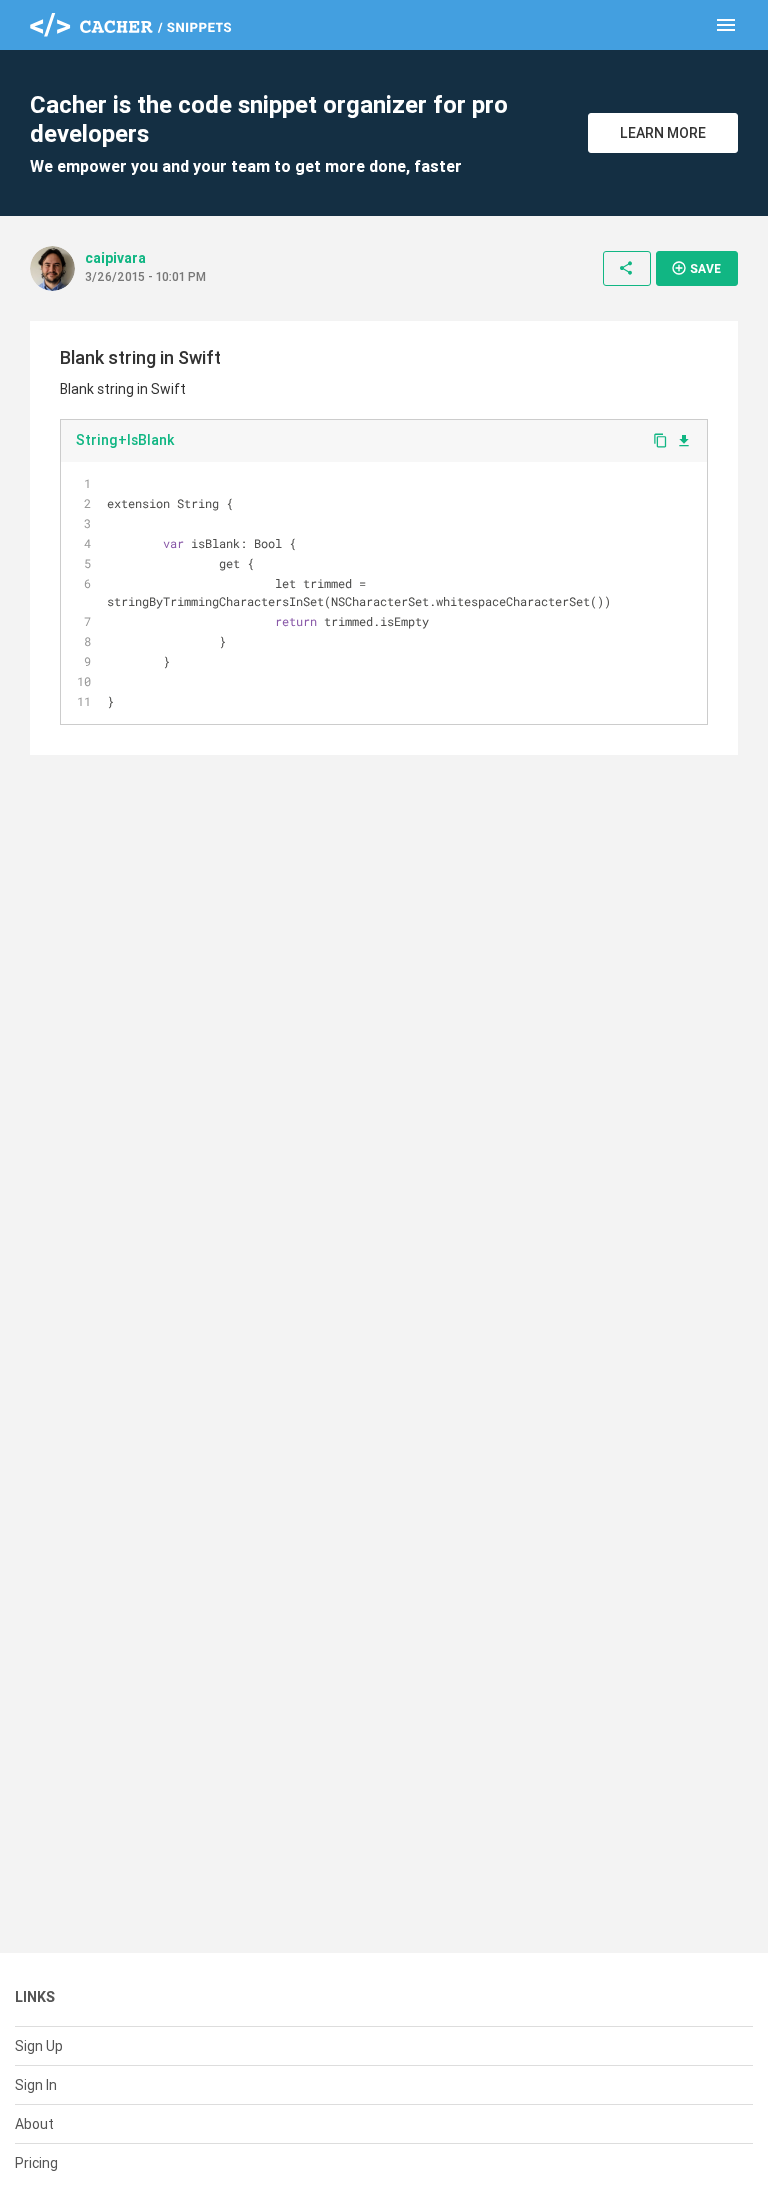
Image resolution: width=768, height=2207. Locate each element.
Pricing (36, 2163)
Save (696, 268)
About (34, 2124)
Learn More (663, 133)
